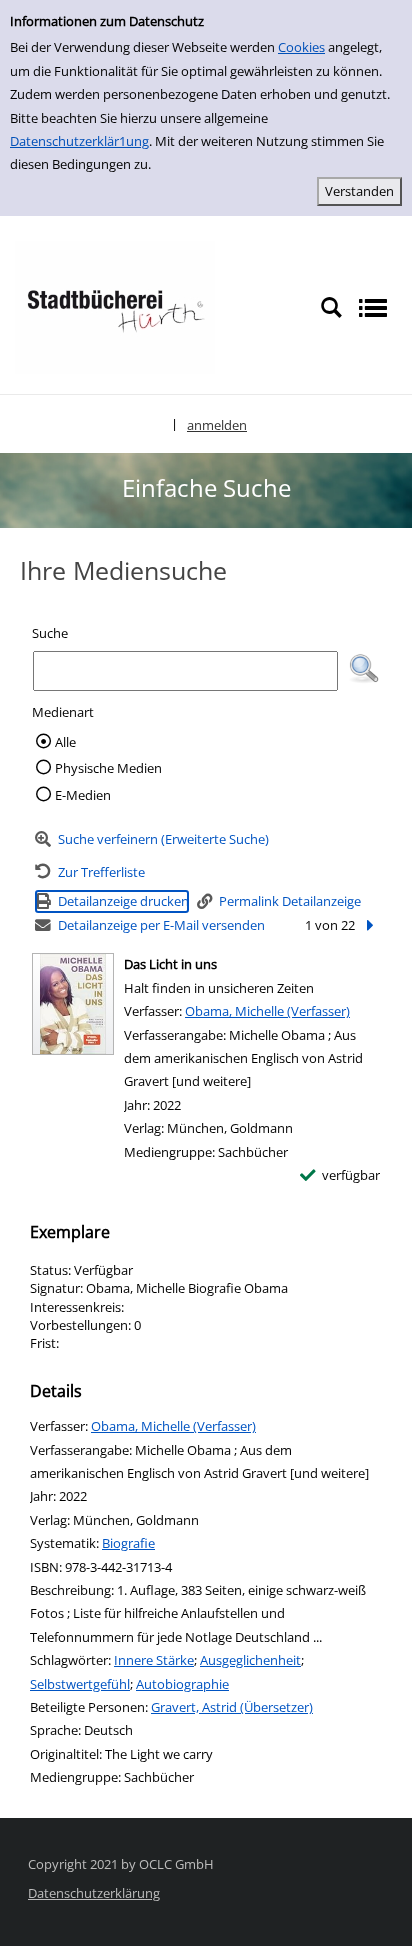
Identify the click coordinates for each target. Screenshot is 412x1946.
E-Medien (83, 795)
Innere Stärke (154, 1660)
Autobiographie (182, 1684)
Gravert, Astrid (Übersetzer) (232, 1707)
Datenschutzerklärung (94, 1893)
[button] (364, 669)
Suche (50, 633)
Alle (65, 742)
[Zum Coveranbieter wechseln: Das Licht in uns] (73, 1004)
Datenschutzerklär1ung (79, 141)
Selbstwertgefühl (80, 1684)
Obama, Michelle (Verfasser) (267, 1011)
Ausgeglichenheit (250, 1660)
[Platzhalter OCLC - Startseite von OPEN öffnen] (115, 306)
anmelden (217, 425)
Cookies (301, 47)
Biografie (128, 1543)
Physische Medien (108, 768)
